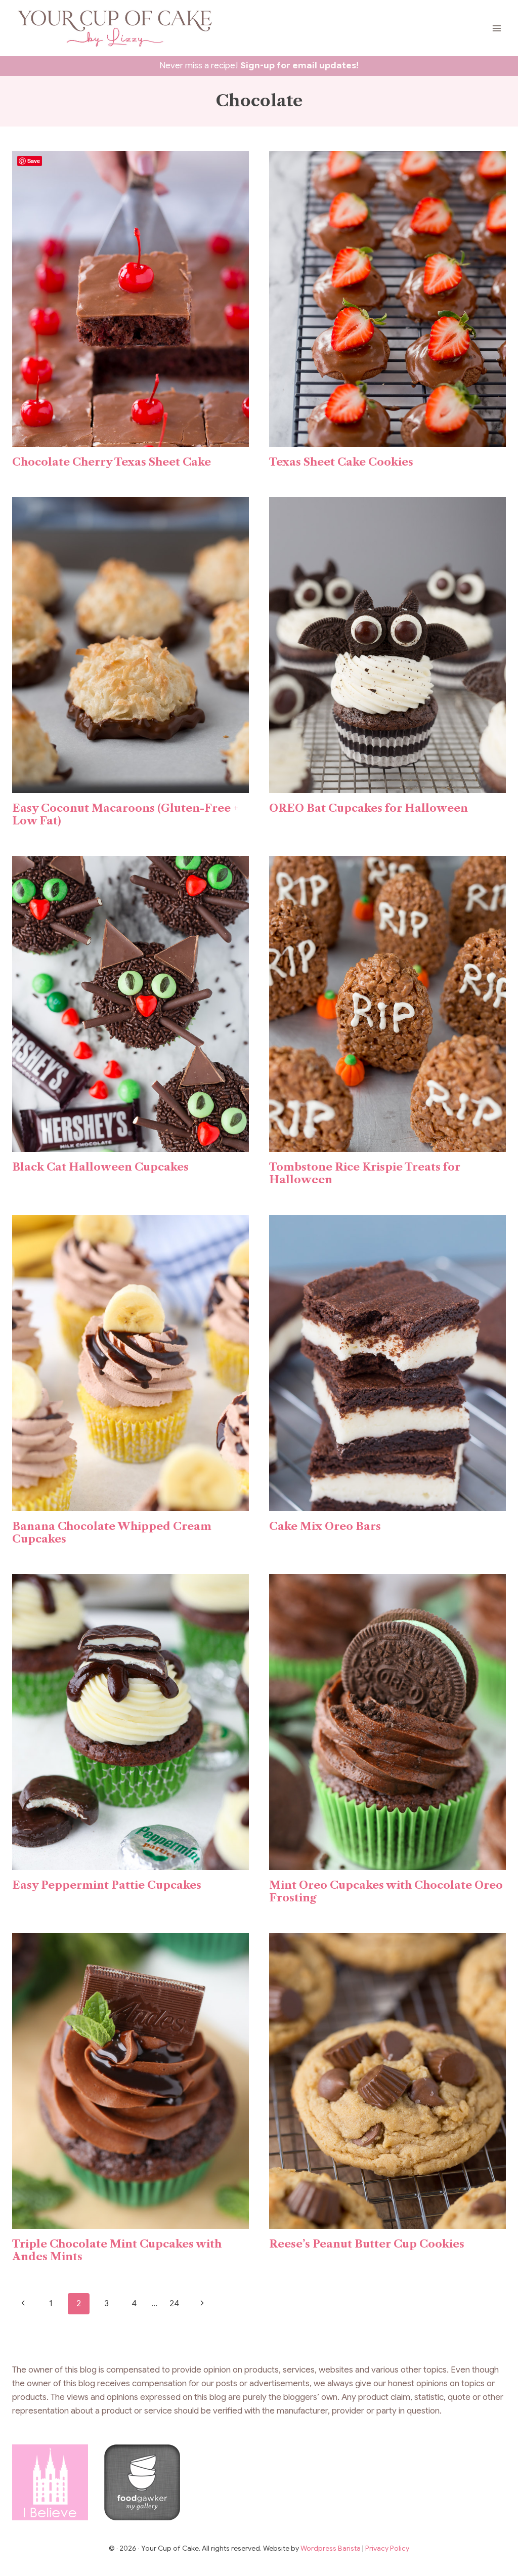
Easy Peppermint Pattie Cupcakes (107, 1885)
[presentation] (131, 299)
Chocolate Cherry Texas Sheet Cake (112, 462)
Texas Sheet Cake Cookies (341, 462)
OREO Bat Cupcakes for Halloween (369, 808)
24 (174, 2303)
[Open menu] (497, 28)
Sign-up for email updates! (299, 66)
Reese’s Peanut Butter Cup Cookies (367, 2244)
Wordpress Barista (331, 2548)
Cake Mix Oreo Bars (325, 1526)
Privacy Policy (387, 2548)
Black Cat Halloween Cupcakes (100, 1167)
